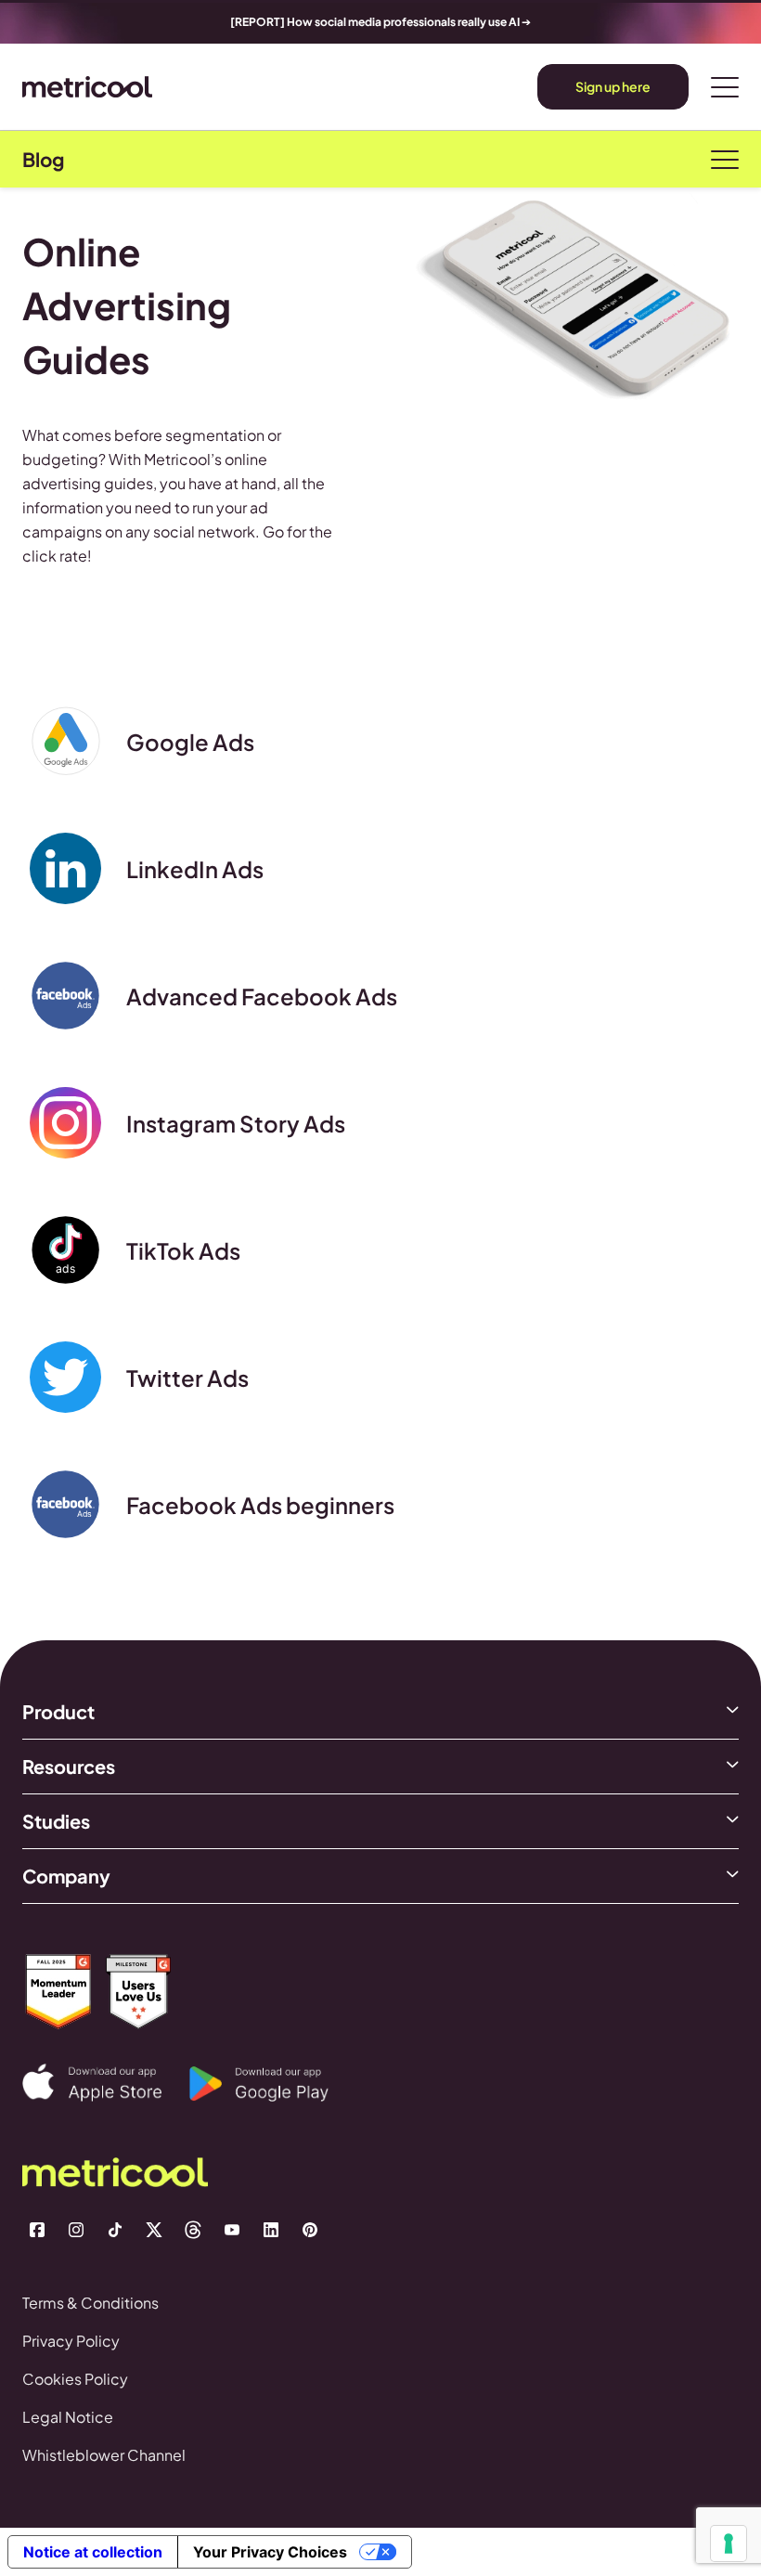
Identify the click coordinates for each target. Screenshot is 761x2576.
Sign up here (613, 86)
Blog (43, 160)
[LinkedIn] (271, 2230)
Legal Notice (68, 2417)
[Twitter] (154, 2230)
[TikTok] (115, 2230)
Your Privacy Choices (270, 2552)
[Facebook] (37, 2230)
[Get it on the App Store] (106, 2083)
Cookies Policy (75, 2379)
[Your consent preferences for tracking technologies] (729, 2544)
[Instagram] (76, 2230)
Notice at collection (93, 2552)
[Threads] (193, 2230)
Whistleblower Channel (104, 2455)
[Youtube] (232, 2230)
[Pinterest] (310, 2230)
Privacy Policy (71, 2341)
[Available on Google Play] (273, 2084)
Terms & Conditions (90, 2303)
